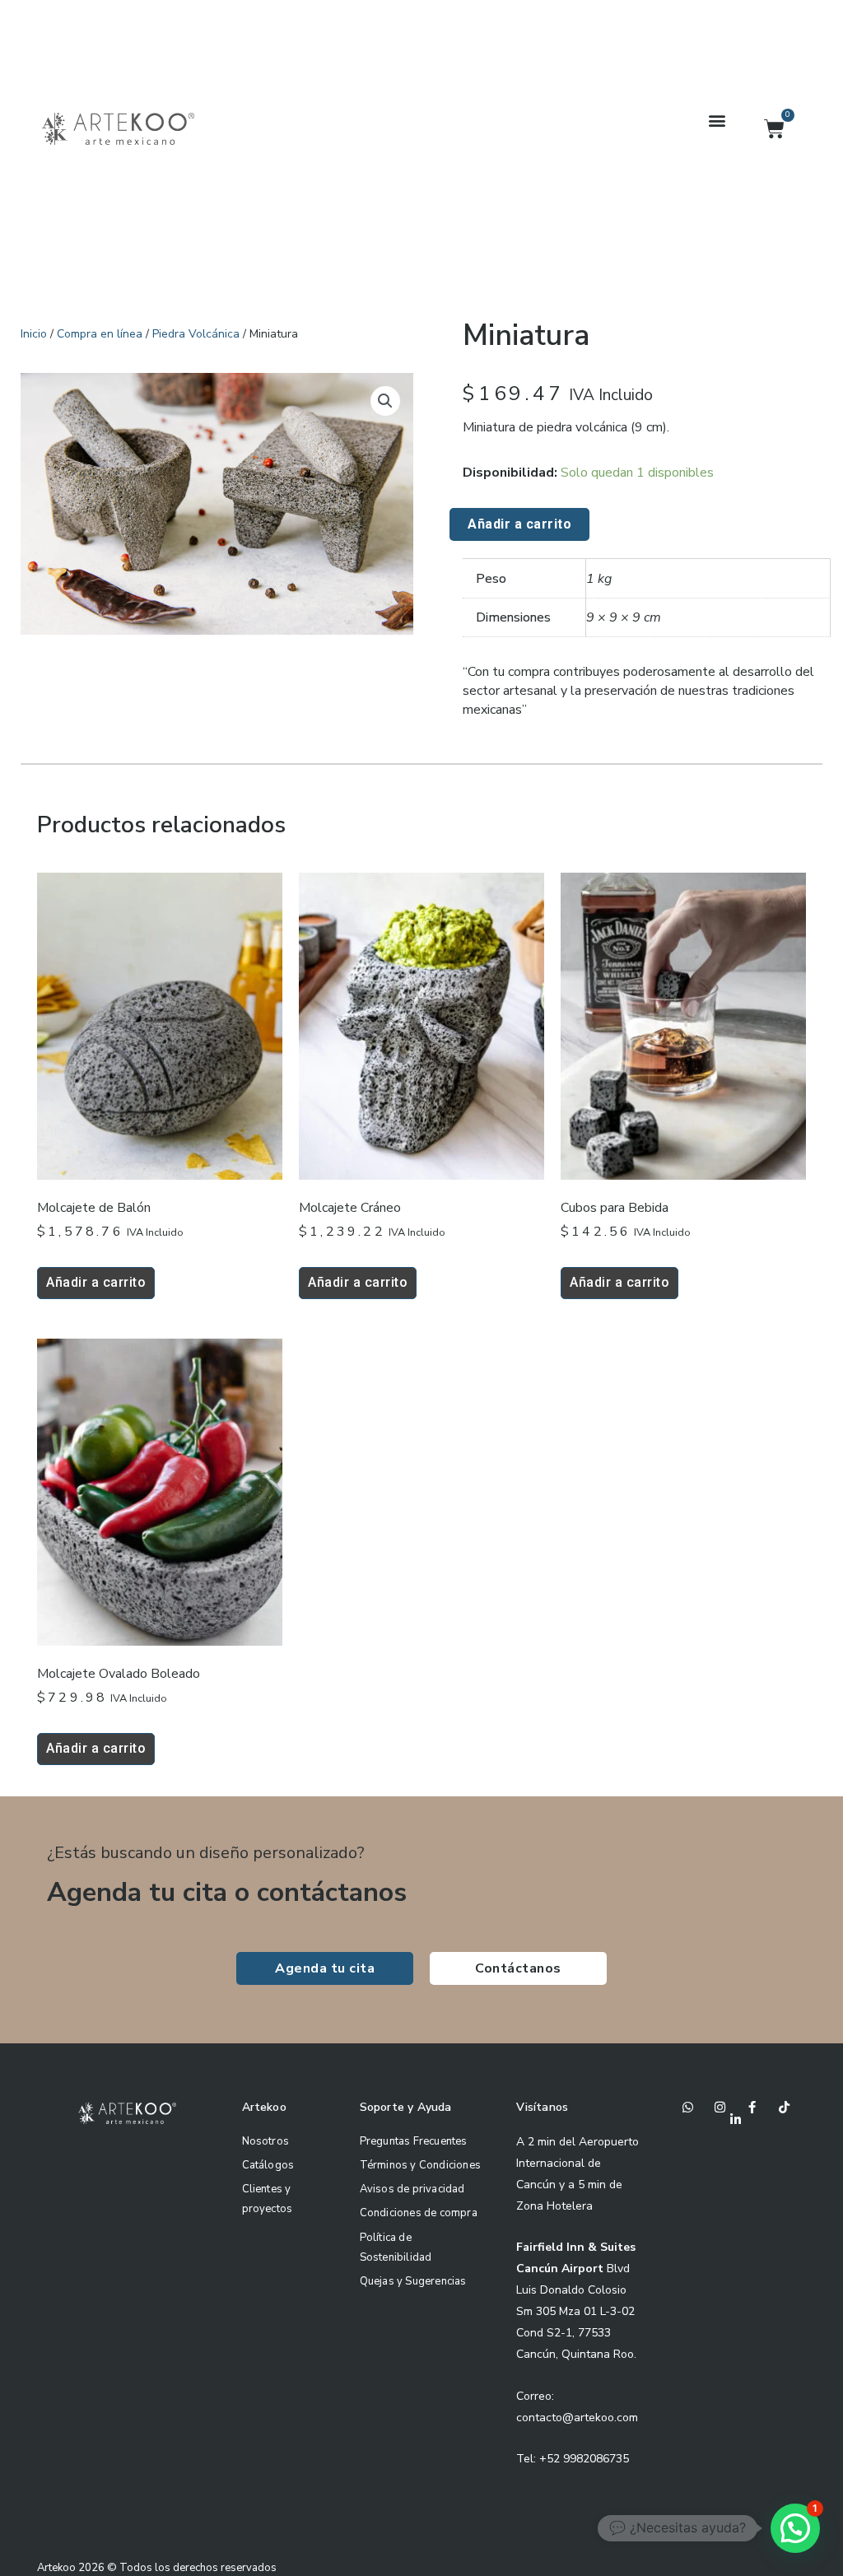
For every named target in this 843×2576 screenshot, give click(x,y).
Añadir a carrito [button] (96, 1282)
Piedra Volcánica (196, 334)
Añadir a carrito (519, 524)
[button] (717, 121)
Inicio (34, 334)
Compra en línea (100, 334)
